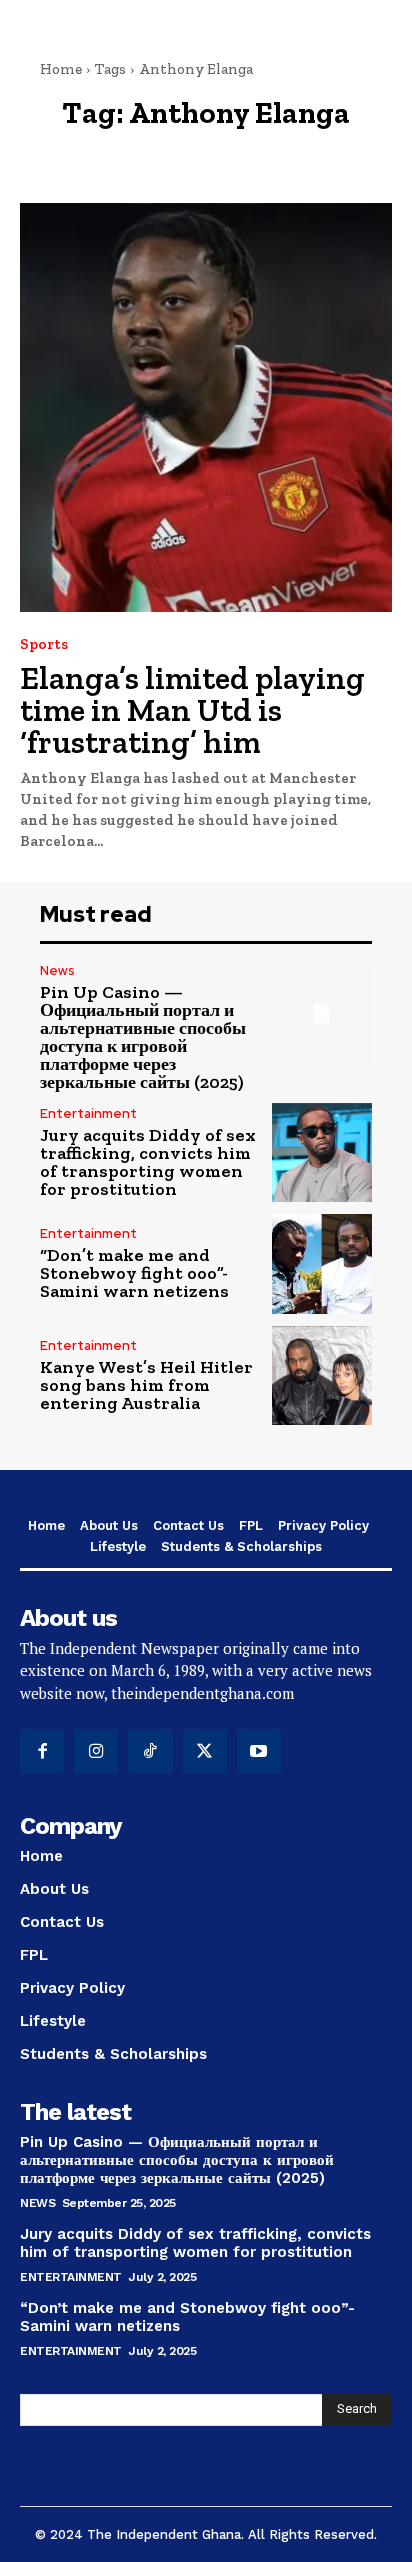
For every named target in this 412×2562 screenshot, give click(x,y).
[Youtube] (259, 1751)
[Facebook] (42, 1751)
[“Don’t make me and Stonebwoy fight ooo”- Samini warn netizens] (322, 1264)
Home (61, 69)
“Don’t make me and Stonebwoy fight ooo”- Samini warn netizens (134, 1273)
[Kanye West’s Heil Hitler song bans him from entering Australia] (322, 1376)
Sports (44, 644)
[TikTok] (150, 1751)
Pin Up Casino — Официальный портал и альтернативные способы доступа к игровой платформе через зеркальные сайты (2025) (143, 1037)
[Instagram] (96, 1751)
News (57, 970)
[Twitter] (205, 1751)
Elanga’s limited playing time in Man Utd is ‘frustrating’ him (192, 710)
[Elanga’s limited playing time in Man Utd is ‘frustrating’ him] (206, 407)
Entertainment (88, 1113)
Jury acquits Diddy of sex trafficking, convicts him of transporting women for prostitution (148, 1162)
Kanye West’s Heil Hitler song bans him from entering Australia (146, 1385)
